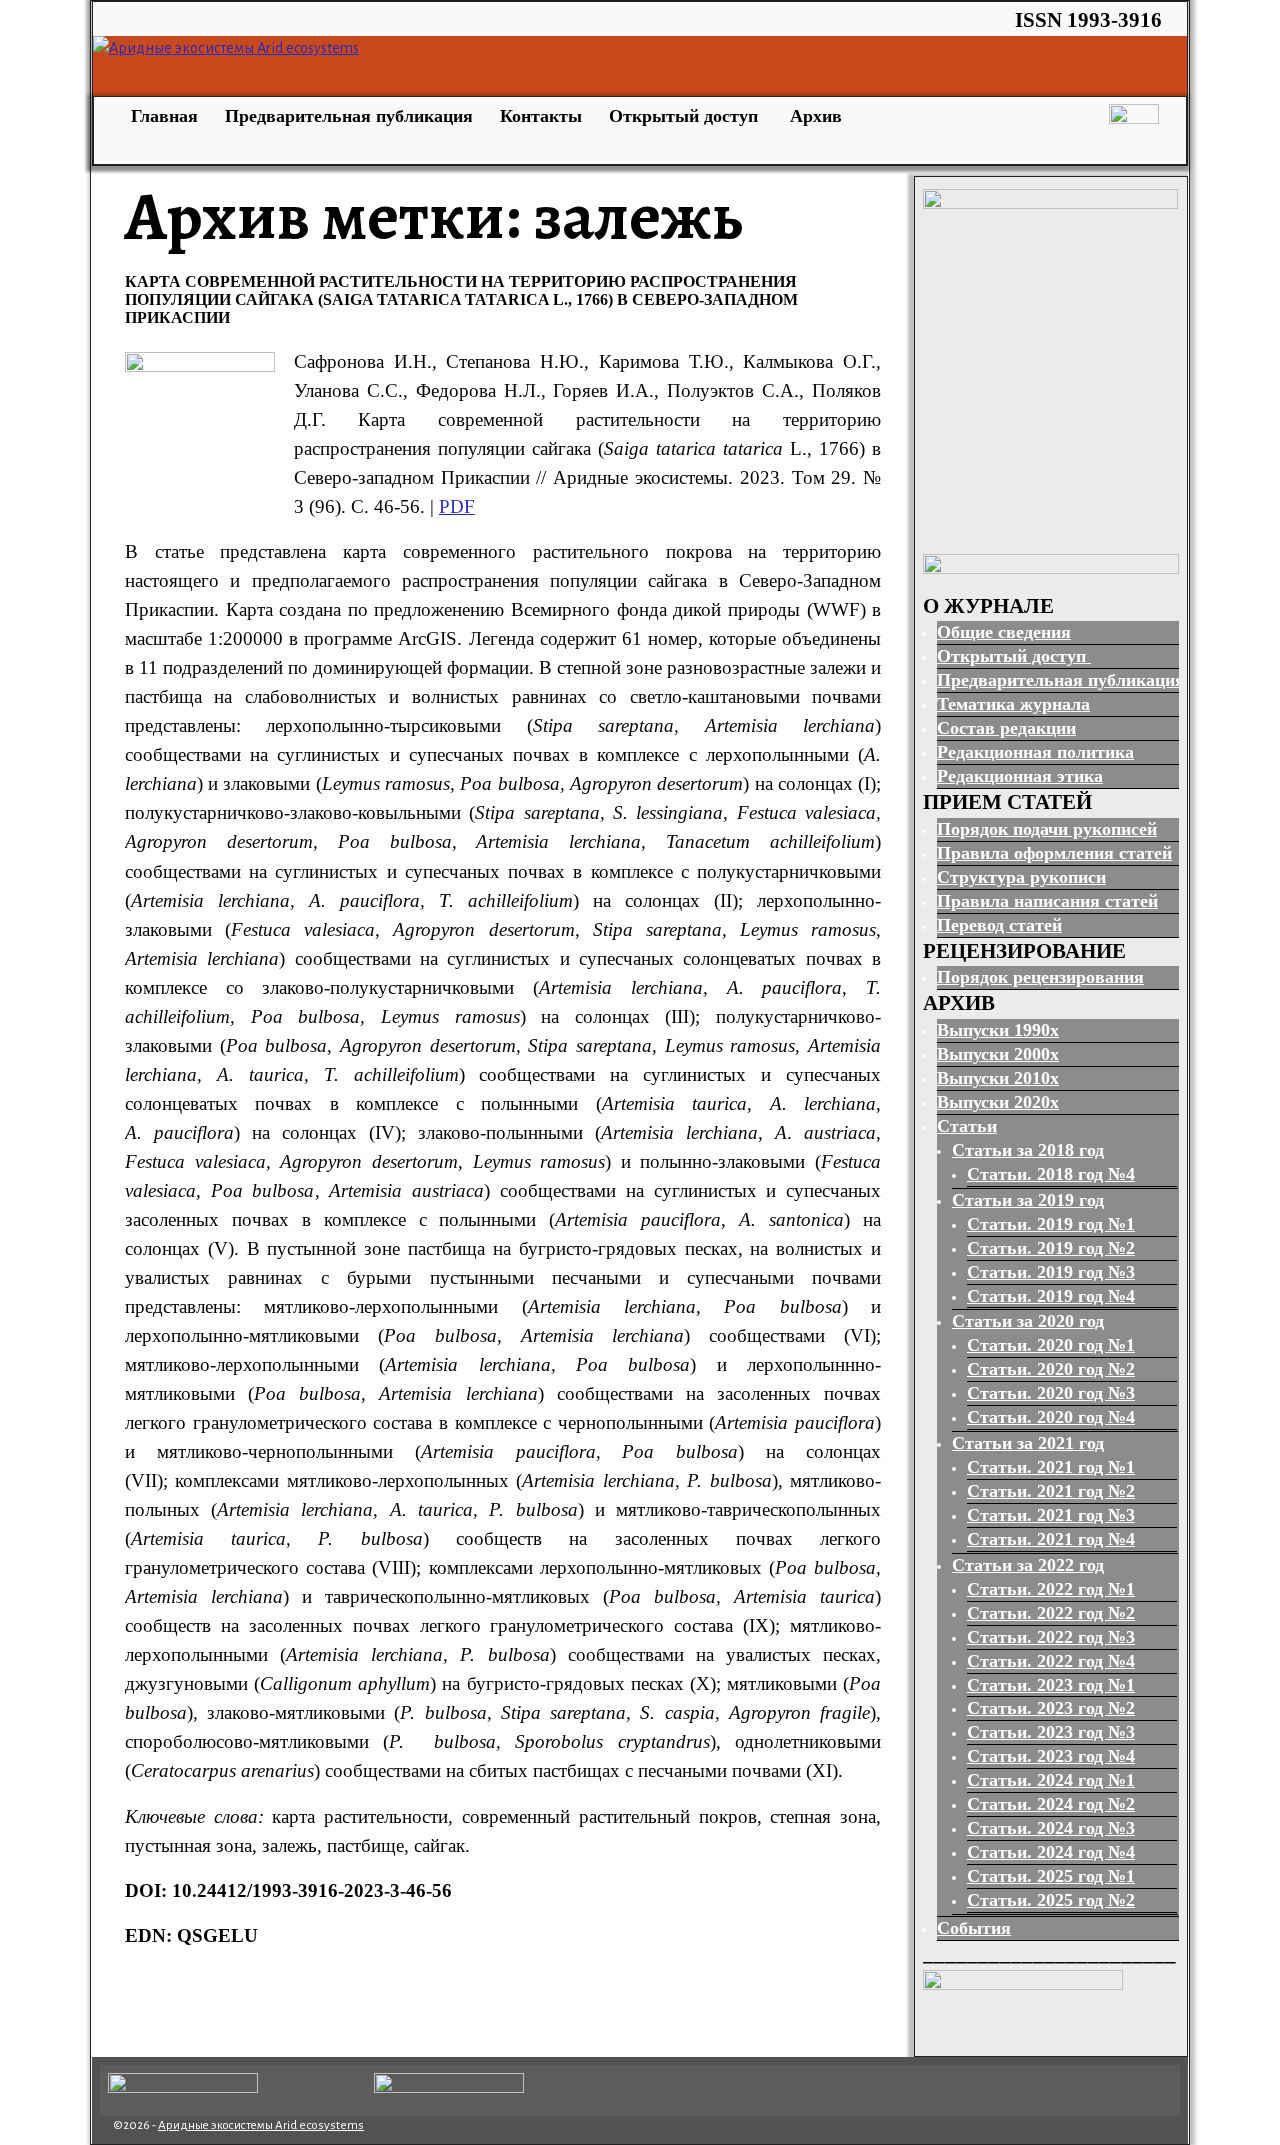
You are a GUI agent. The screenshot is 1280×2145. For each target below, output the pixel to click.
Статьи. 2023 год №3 (1051, 1732)
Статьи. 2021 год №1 (1051, 1467)
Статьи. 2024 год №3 (1051, 1828)
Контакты (541, 116)
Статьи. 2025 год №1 (1051, 1876)
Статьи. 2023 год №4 (1051, 1756)
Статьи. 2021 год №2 (1051, 1491)
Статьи (967, 1126)
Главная (162, 116)
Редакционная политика (1035, 752)
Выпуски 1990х (998, 1030)
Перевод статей (999, 925)
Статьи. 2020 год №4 (1051, 1417)
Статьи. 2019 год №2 (1051, 1248)
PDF (457, 506)
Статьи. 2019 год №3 (1051, 1272)
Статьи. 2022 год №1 (1051, 1589)
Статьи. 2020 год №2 (1051, 1369)
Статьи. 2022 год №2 (1051, 1613)
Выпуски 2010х (998, 1078)
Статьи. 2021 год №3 (1051, 1515)
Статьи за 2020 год (1028, 1321)
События (974, 1928)
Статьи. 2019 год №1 (1051, 1224)
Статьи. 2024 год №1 (1051, 1780)
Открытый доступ (686, 116)
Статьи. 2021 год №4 (1051, 1539)
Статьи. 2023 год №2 (1051, 1708)
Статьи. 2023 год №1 (1051, 1685)
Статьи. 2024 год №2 (1051, 1804)
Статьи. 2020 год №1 (1051, 1345)
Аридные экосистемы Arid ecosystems (261, 2125)
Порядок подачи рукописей (1047, 829)
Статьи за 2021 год (1028, 1443)
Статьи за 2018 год (1028, 1150)
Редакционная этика (1020, 776)
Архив (816, 116)
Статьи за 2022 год (1028, 1565)
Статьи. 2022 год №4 (1051, 1661)
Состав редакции (1006, 728)
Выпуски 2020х (998, 1102)
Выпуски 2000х (998, 1054)
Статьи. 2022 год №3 (1051, 1637)
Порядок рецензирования (1040, 977)
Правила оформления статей (1054, 853)
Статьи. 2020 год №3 (1051, 1393)
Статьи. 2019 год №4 (1051, 1296)
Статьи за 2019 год (1028, 1200)
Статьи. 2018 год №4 (1051, 1174)
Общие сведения (1004, 632)
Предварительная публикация (349, 116)
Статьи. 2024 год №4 (1051, 1852)
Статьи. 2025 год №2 (1051, 1900)
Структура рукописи (1021, 877)
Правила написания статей (1047, 901)
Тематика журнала (1013, 704)
